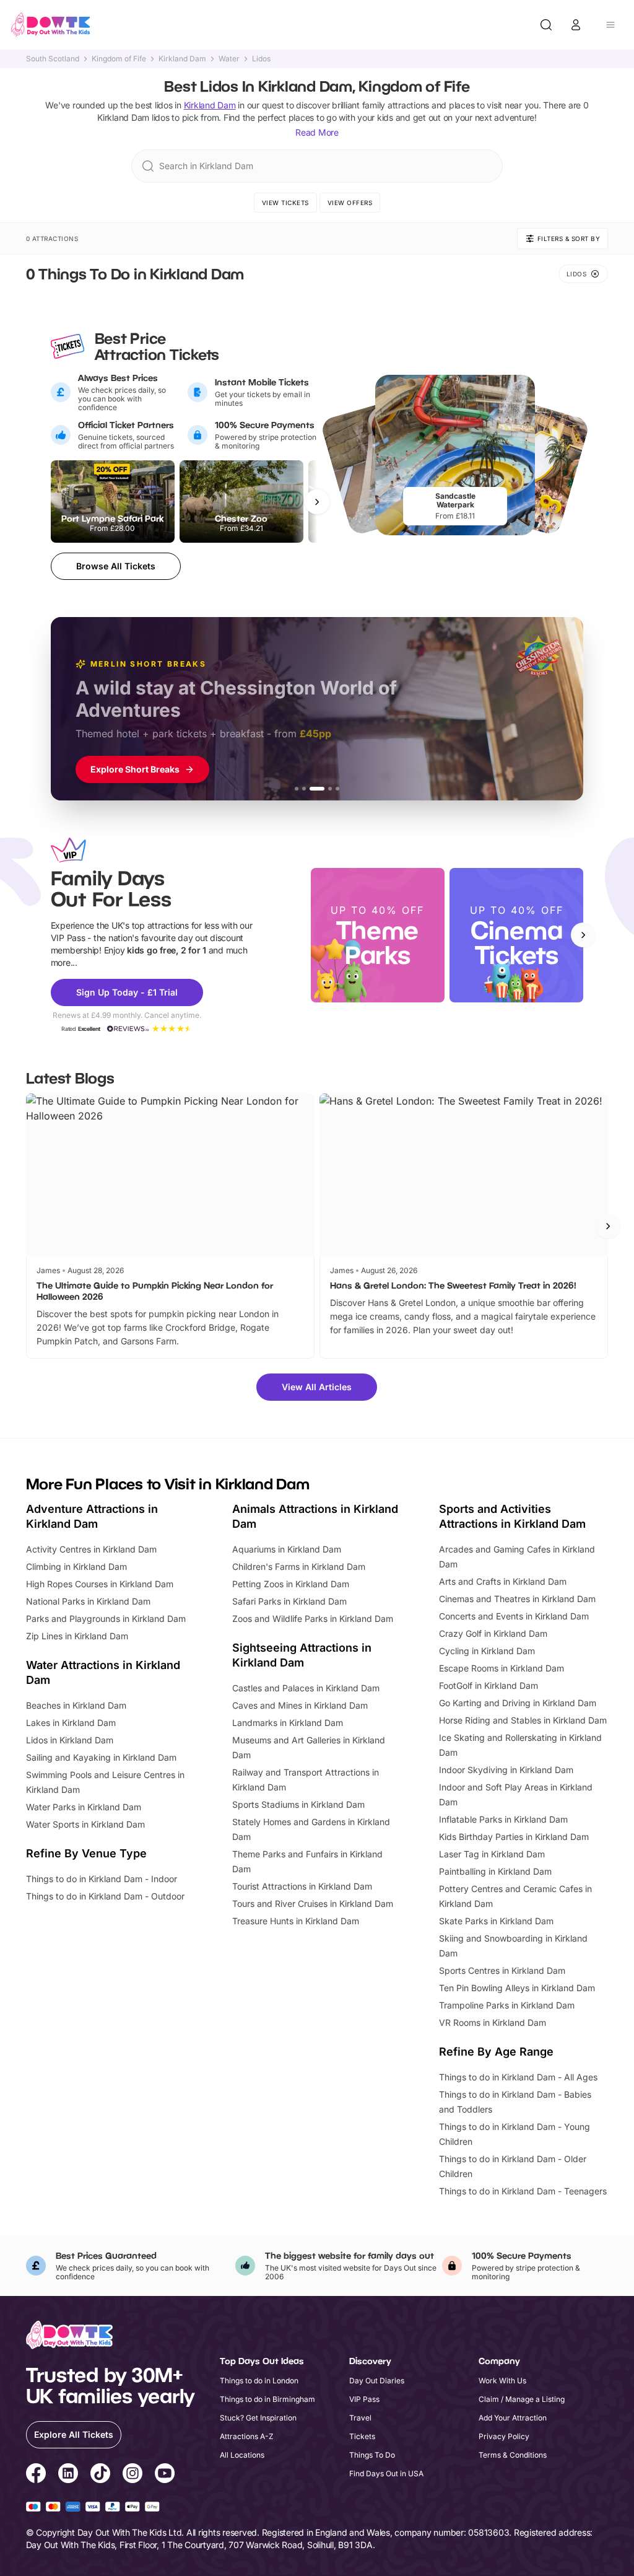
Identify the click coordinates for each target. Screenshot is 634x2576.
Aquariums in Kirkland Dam (287, 1549)
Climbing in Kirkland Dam (76, 1566)
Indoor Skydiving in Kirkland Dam (506, 1770)
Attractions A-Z (247, 2436)
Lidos (261, 59)
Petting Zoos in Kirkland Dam (291, 1584)
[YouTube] (165, 2475)
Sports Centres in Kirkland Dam (502, 1970)
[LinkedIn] (68, 2475)
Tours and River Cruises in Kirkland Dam (313, 1904)
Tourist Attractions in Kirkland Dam (302, 1886)
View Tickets (285, 203)
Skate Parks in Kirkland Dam (496, 1921)
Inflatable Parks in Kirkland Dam (503, 1819)
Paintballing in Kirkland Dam (495, 1871)
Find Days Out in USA (386, 2473)
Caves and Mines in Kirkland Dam (300, 1705)
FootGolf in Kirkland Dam (489, 1685)
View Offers (350, 203)
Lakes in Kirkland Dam (71, 1723)
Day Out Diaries (377, 2381)
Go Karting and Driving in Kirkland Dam (518, 1703)
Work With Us (502, 2381)
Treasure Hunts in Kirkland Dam (296, 1921)
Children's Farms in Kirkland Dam (299, 1566)
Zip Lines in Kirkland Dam (77, 1636)
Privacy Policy (504, 2436)
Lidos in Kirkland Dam (70, 1740)
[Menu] (610, 25)
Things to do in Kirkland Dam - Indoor (102, 1879)
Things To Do (372, 2455)
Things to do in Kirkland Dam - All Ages (518, 2077)
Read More (317, 132)
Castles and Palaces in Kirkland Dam (306, 1688)
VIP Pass (364, 2399)
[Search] (546, 25)
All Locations (242, 2455)
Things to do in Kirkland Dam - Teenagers (523, 2191)
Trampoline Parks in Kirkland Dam (507, 2005)
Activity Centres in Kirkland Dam (91, 1549)
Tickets (362, 2436)
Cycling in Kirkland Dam (487, 1651)
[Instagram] (132, 2475)
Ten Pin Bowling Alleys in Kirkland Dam (517, 1988)
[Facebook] (36, 2475)
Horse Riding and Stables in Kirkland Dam (523, 1720)
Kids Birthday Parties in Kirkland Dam (514, 1837)
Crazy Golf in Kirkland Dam (493, 1633)
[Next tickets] (317, 502)
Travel (360, 2418)
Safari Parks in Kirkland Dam (289, 1601)
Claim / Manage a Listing (522, 2399)
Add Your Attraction (513, 2418)
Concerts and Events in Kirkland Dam (514, 1616)
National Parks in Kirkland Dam (88, 1601)
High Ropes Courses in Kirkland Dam (100, 1584)
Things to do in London (259, 2381)
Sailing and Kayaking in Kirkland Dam (101, 1757)
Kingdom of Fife (119, 59)
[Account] (576, 25)
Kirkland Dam (182, 59)
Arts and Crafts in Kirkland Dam (503, 1581)
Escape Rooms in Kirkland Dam (502, 1668)
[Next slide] (583, 935)
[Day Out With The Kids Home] (51, 25)
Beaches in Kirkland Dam (76, 1705)
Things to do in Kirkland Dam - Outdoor (105, 1896)
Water (229, 59)
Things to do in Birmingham (267, 2399)
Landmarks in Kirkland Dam (288, 1723)
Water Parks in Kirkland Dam (84, 1807)
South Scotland (53, 59)
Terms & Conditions (513, 2455)
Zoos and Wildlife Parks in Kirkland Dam (313, 1619)
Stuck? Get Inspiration (258, 2418)
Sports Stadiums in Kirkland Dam (298, 1804)
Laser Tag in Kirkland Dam (492, 1854)
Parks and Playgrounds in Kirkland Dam (106, 1619)
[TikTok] (100, 2475)
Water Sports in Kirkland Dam (85, 1824)
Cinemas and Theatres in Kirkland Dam (517, 1599)
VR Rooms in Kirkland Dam (493, 2022)
